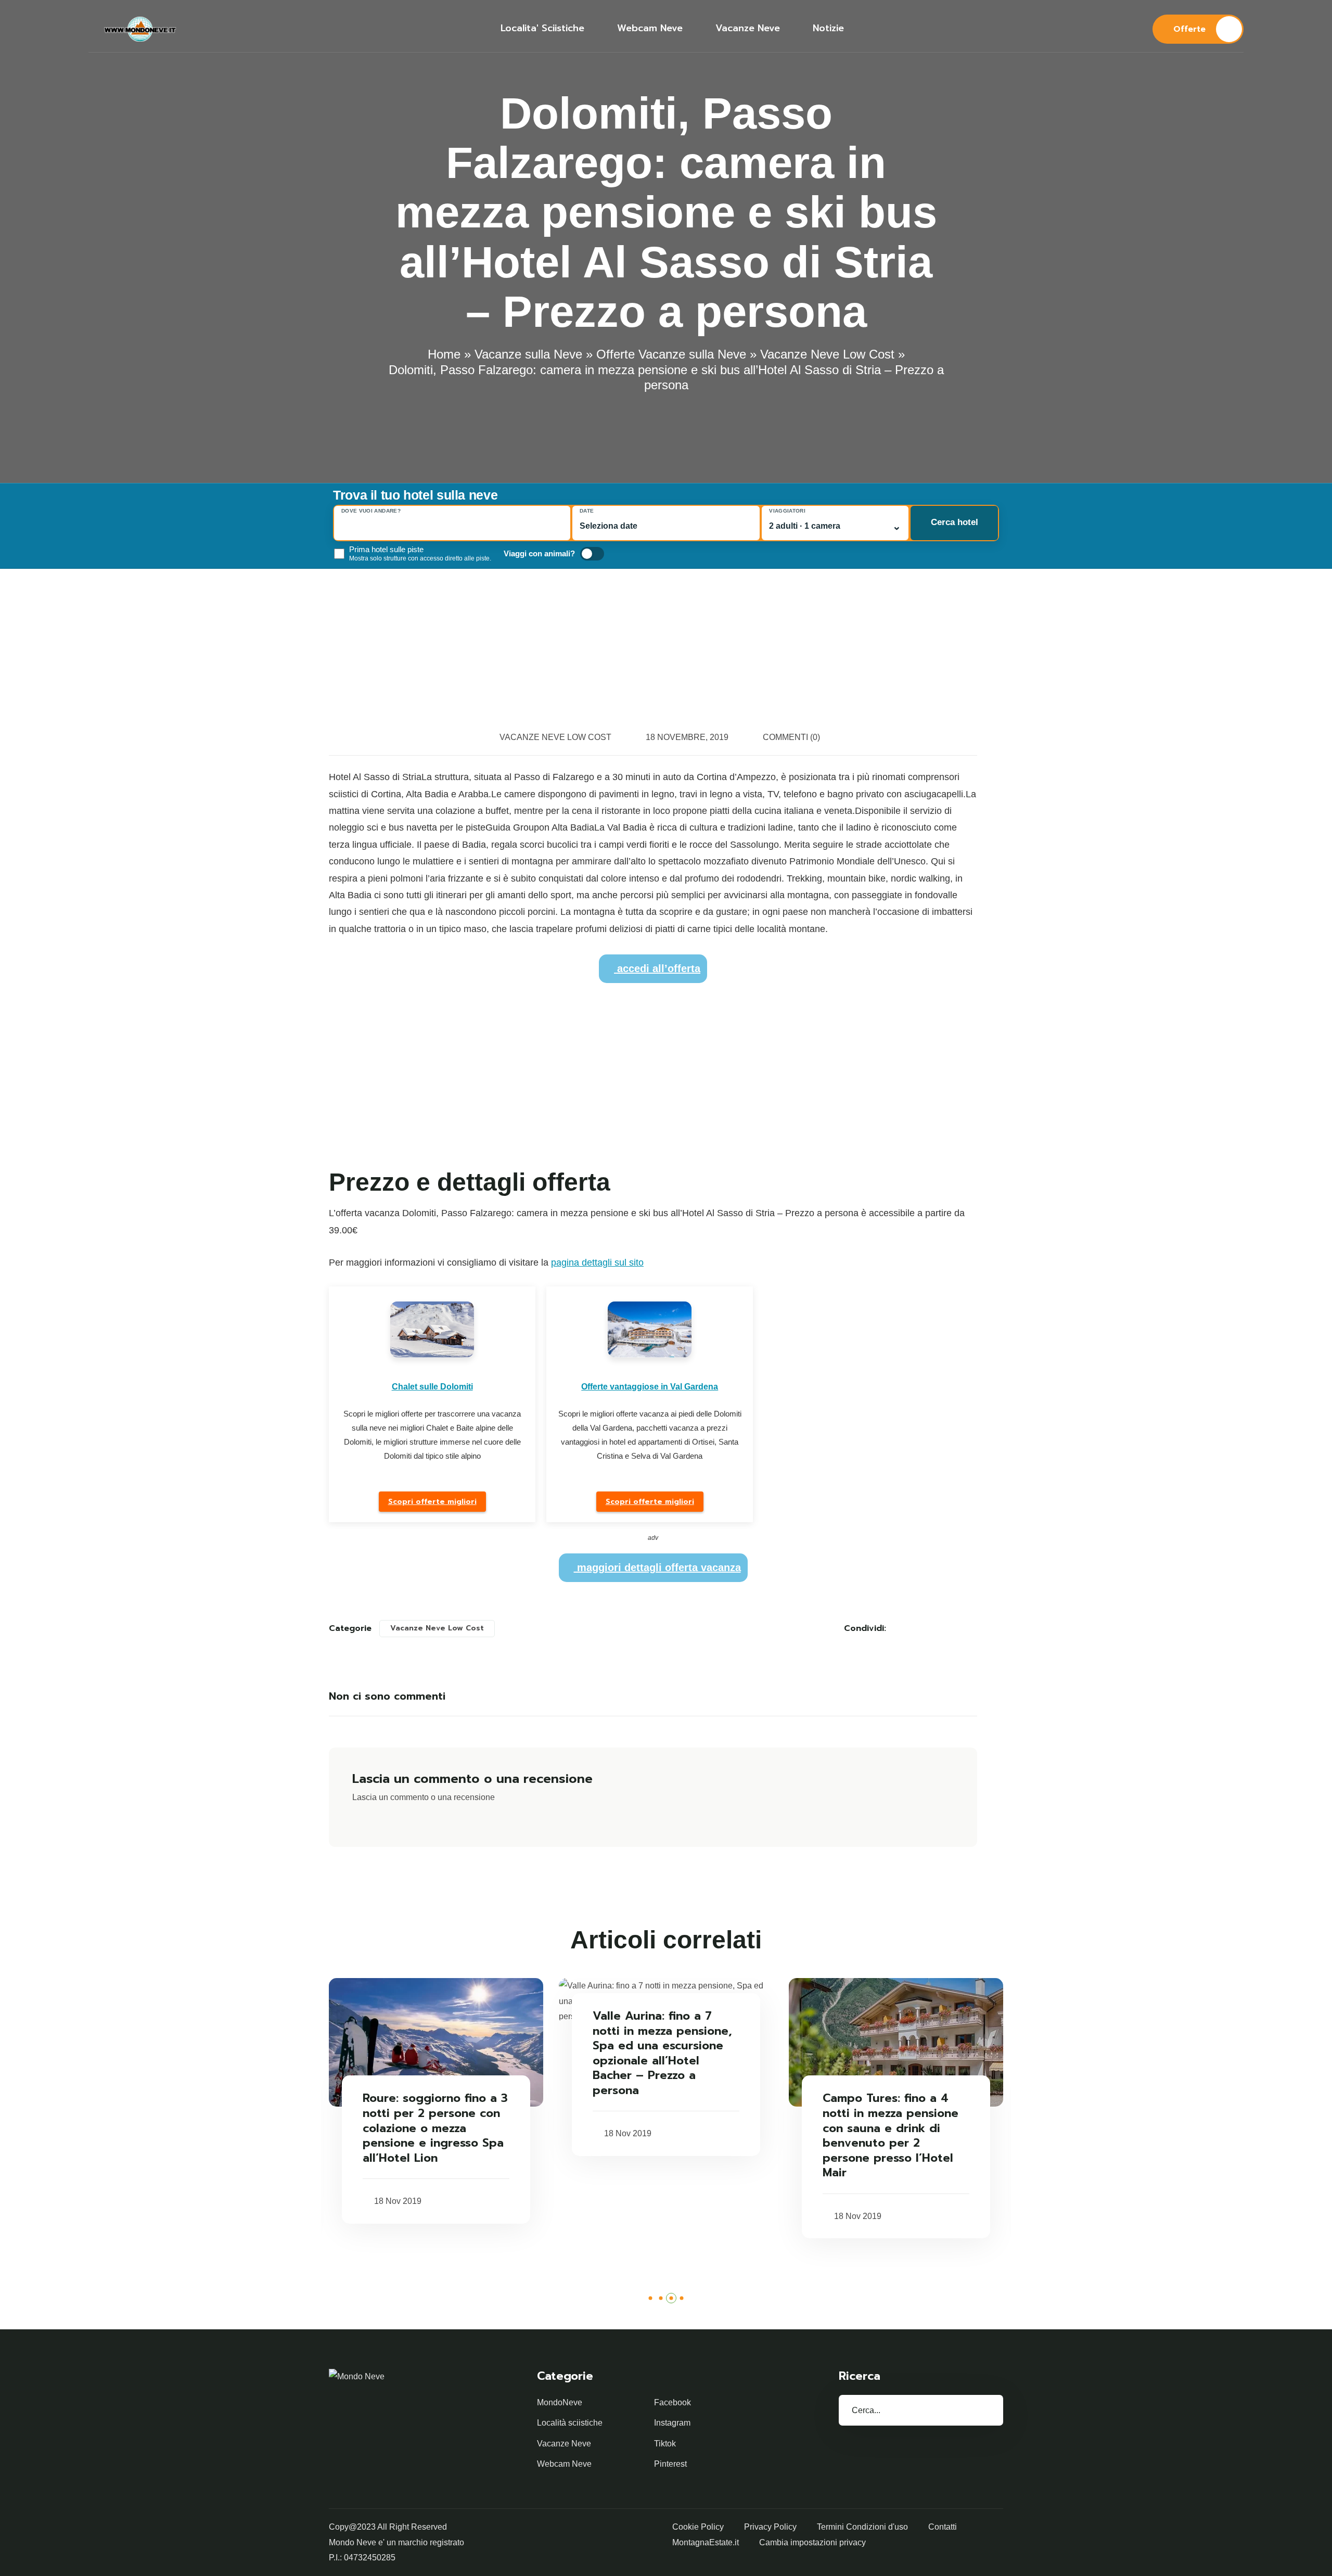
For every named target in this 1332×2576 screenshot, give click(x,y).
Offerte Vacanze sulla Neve (671, 354)
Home (444, 354)
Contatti (943, 2527)
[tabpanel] (436, 2101)
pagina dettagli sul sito (597, 1263)
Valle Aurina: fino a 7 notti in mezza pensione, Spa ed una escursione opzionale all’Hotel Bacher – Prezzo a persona (662, 2054)
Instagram (672, 2423)
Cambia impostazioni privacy (812, 2542)
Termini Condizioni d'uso (862, 2527)
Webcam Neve (564, 2464)
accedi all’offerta (657, 968)
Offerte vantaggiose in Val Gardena (650, 1387)
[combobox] (452, 526)
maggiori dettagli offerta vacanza (657, 1567)
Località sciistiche (570, 2423)
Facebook (673, 2402)
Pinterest (670, 2464)
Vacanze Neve (564, 2444)
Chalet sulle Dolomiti (432, 1387)
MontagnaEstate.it (706, 2542)
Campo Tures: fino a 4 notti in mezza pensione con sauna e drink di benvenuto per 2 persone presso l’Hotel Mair (891, 2136)
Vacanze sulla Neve (528, 354)
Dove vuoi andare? (371, 511)
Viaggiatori (787, 511)
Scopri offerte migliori (432, 1502)
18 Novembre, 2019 (687, 737)
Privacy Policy (770, 2527)
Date (587, 511)
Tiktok (665, 2444)
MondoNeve (560, 2402)
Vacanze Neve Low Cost (827, 354)
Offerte (1189, 29)
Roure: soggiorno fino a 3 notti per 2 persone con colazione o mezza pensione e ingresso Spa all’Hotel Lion (435, 2128)
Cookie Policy (698, 2527)
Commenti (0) (791, 737)
